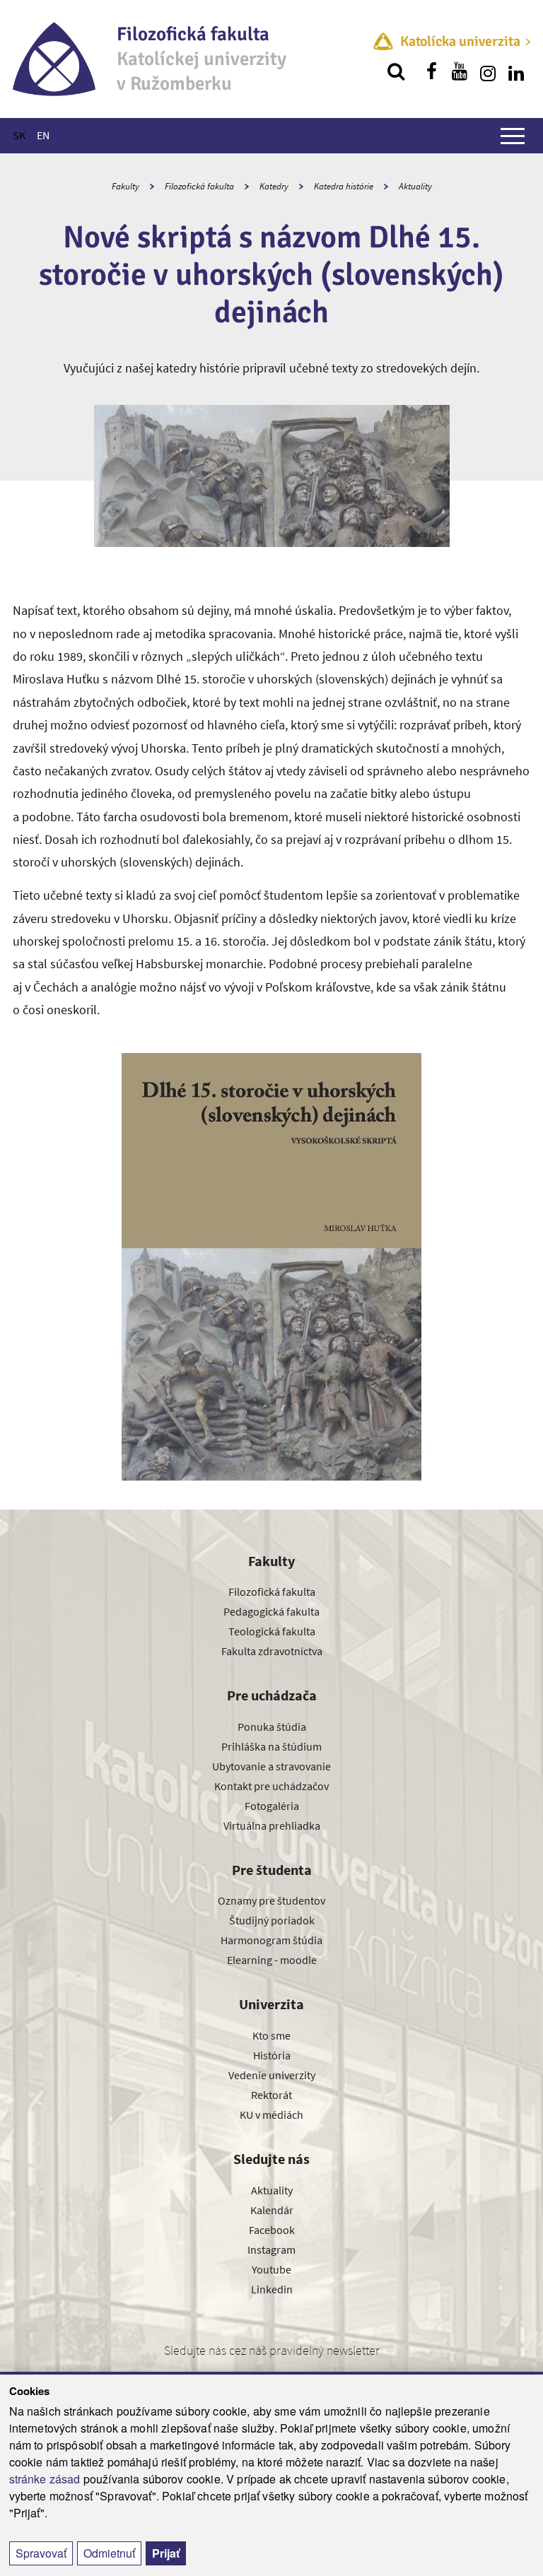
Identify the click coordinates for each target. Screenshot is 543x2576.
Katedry (274, 186)
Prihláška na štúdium (271, 1746)
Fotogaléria (272, 1806)
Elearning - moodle (272, 1960)
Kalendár (272, 2210)
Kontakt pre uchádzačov (271, 1786)
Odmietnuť (109, 2553)
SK (19, 135)
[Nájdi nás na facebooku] (431, 71)
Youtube (271, 2269)
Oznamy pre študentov (271, 1900)
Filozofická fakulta (199, 186)
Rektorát (271, 2095)
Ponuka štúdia (272, 1727)
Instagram (271, 2249)
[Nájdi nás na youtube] (460, 71)
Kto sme (271, 2035)
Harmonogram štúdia (271, 1940)
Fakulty (125, 186)
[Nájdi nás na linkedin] (516, 71)
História (272, 2055)
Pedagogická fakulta (271, 1611)
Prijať (166, 2553)
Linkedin (272, 2289)
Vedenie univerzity (272, 2075)
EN (43, 135)
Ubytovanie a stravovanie (271, 1766)
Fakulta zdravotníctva (272, 1651)
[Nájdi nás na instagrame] (488, 71)
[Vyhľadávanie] (396, 71)
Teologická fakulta (272, 1631)
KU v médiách (271, 2115)
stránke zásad (45, 2479)
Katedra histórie (344, 186)
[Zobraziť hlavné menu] (513, 136)
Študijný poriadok (272, 1920)
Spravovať (41, 2553)
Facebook (272, 2230)
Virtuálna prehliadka (272, 1825)
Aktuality (415, 186)
